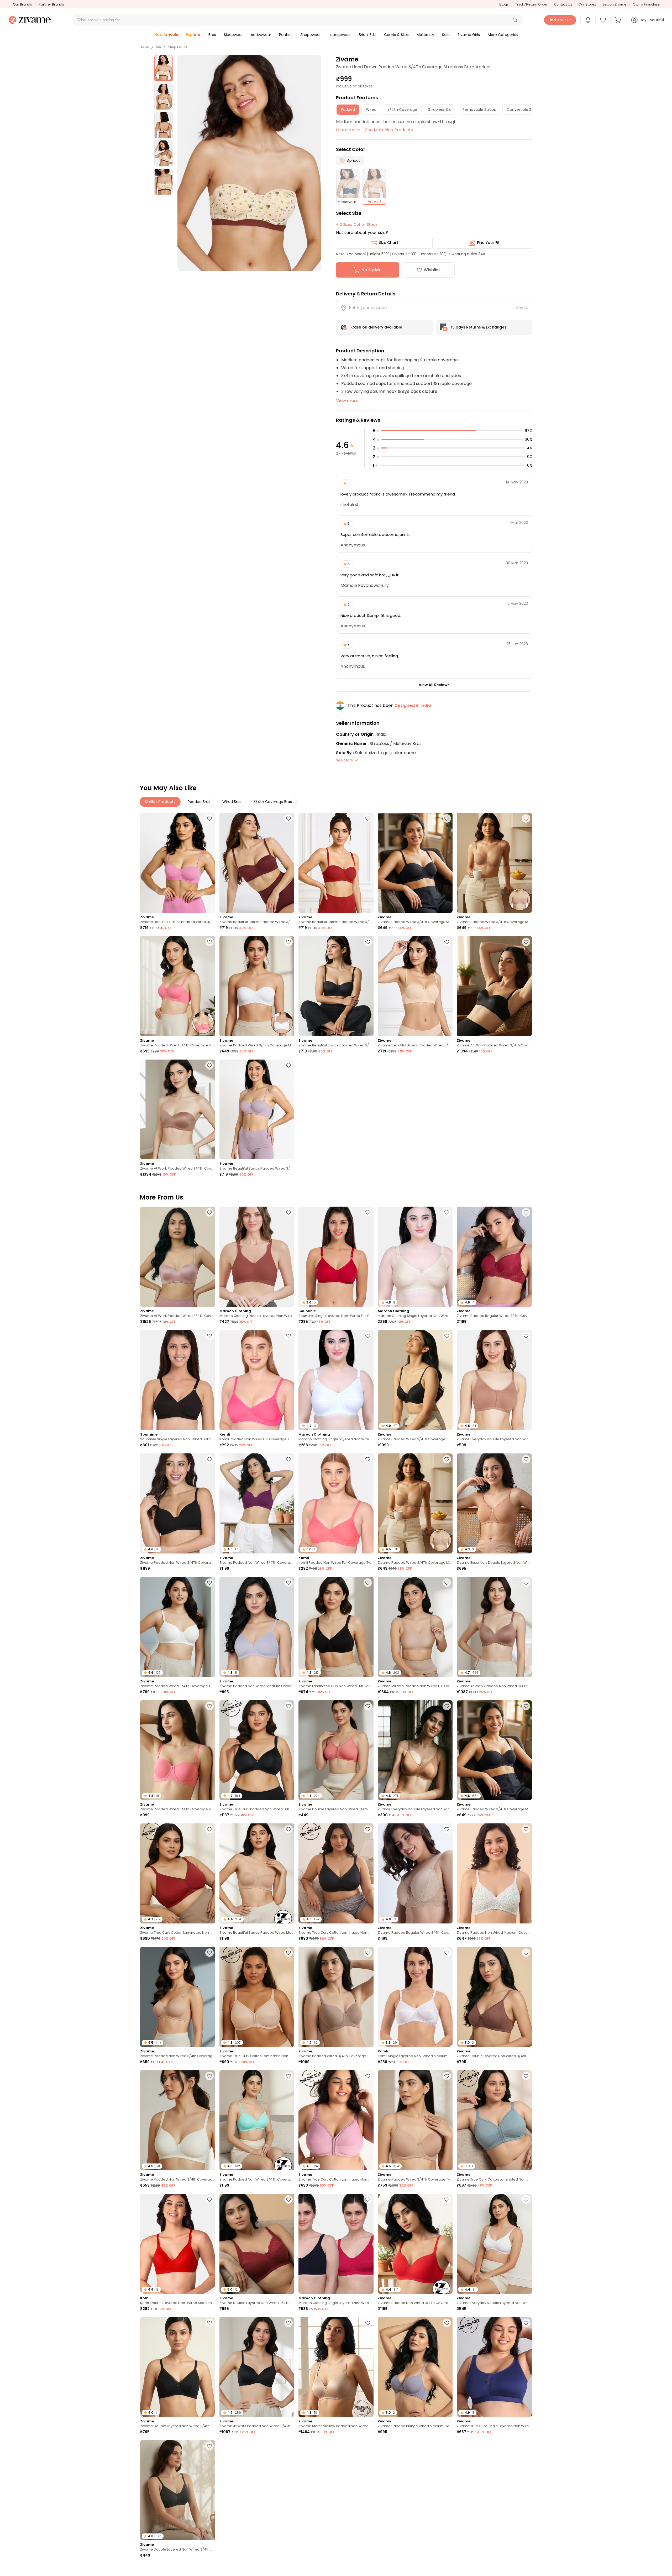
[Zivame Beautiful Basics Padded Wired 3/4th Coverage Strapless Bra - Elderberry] (257, 1110)
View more (347, 401)
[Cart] (619, 20)
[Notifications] (588, 20)
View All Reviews (434, 685)
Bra (158, 47)
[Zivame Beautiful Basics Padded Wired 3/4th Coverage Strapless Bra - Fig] (257, 863)
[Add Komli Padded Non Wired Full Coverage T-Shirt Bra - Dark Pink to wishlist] (288, 1336)
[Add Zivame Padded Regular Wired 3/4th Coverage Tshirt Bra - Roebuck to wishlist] (447, 1829)
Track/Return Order (531, 4)
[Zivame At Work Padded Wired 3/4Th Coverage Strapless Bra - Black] (494, 986)
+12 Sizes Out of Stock (357, 225)
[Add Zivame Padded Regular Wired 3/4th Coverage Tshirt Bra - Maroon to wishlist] (526, 1212)
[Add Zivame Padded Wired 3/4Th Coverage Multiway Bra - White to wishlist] (288, 942)
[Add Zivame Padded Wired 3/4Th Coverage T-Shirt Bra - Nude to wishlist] (447, 2076)
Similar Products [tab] (160, 802)
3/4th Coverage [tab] (402, 109)
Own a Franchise (646, 4)
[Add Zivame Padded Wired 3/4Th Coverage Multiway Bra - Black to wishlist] (447, 818)
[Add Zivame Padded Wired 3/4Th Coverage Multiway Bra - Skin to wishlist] (526, 818)
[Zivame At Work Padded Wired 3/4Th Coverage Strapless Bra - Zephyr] (178, 1257)
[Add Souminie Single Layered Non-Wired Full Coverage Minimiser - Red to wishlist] (368, 1212)
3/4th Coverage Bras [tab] (273, 802)
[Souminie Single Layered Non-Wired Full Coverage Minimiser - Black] (178, 1380)
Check (522, 307)
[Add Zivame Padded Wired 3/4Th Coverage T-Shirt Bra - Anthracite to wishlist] (447, 1336)
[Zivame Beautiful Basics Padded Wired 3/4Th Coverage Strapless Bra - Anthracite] (336, 986)
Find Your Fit (488, 243)
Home (144, 47)
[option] (164, 68)
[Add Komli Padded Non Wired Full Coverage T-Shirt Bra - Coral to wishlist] (368, 1459)
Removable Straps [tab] (479, 109)
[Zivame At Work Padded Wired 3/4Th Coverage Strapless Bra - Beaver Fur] (178, 1110)
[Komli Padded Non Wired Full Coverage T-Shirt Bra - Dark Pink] (257, 1380)
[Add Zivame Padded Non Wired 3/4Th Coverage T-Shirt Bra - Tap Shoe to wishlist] (209, 1459)
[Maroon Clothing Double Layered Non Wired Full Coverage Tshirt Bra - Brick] (257, 1257)
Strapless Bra (178, 47)
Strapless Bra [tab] (440, 109)
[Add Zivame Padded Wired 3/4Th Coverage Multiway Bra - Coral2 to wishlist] (209, 1706)
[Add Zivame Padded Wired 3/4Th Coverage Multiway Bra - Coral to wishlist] (209, 942)
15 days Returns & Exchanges (479, 327)
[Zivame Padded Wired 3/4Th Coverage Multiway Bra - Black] (415, 863)
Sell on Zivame (614, 4)
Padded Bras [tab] (199, 802)
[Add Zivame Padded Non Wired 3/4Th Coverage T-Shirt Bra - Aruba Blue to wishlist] (288, 2076)
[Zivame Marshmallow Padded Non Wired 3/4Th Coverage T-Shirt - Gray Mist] (336, 2490)
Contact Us (563, 4)
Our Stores (587, 4)
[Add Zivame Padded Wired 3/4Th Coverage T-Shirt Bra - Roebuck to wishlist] (368, 1953)
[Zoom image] (249, 163)
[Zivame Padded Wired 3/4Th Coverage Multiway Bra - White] (257, 986)
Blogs (504, 4)
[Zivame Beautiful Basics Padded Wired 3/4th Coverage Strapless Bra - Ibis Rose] (178, 863)
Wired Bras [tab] (232, 802)
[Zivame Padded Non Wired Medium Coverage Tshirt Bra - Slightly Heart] (494, 1873)
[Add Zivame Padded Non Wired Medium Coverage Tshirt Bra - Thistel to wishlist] (288, 1583)
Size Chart (389, 243)
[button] (515, 20)
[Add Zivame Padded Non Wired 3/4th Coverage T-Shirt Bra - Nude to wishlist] (209, 1953)
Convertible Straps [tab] (524, 109)
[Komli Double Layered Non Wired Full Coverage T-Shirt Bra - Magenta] (494, 2490)
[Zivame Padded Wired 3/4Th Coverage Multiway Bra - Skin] (494, 863)
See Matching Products (389, 130)
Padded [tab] (348, 109)
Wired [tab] (371, 109)
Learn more (348, 130)
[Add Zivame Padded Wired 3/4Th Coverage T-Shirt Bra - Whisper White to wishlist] (209, 1583)
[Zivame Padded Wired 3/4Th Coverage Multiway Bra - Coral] (178, 986)
